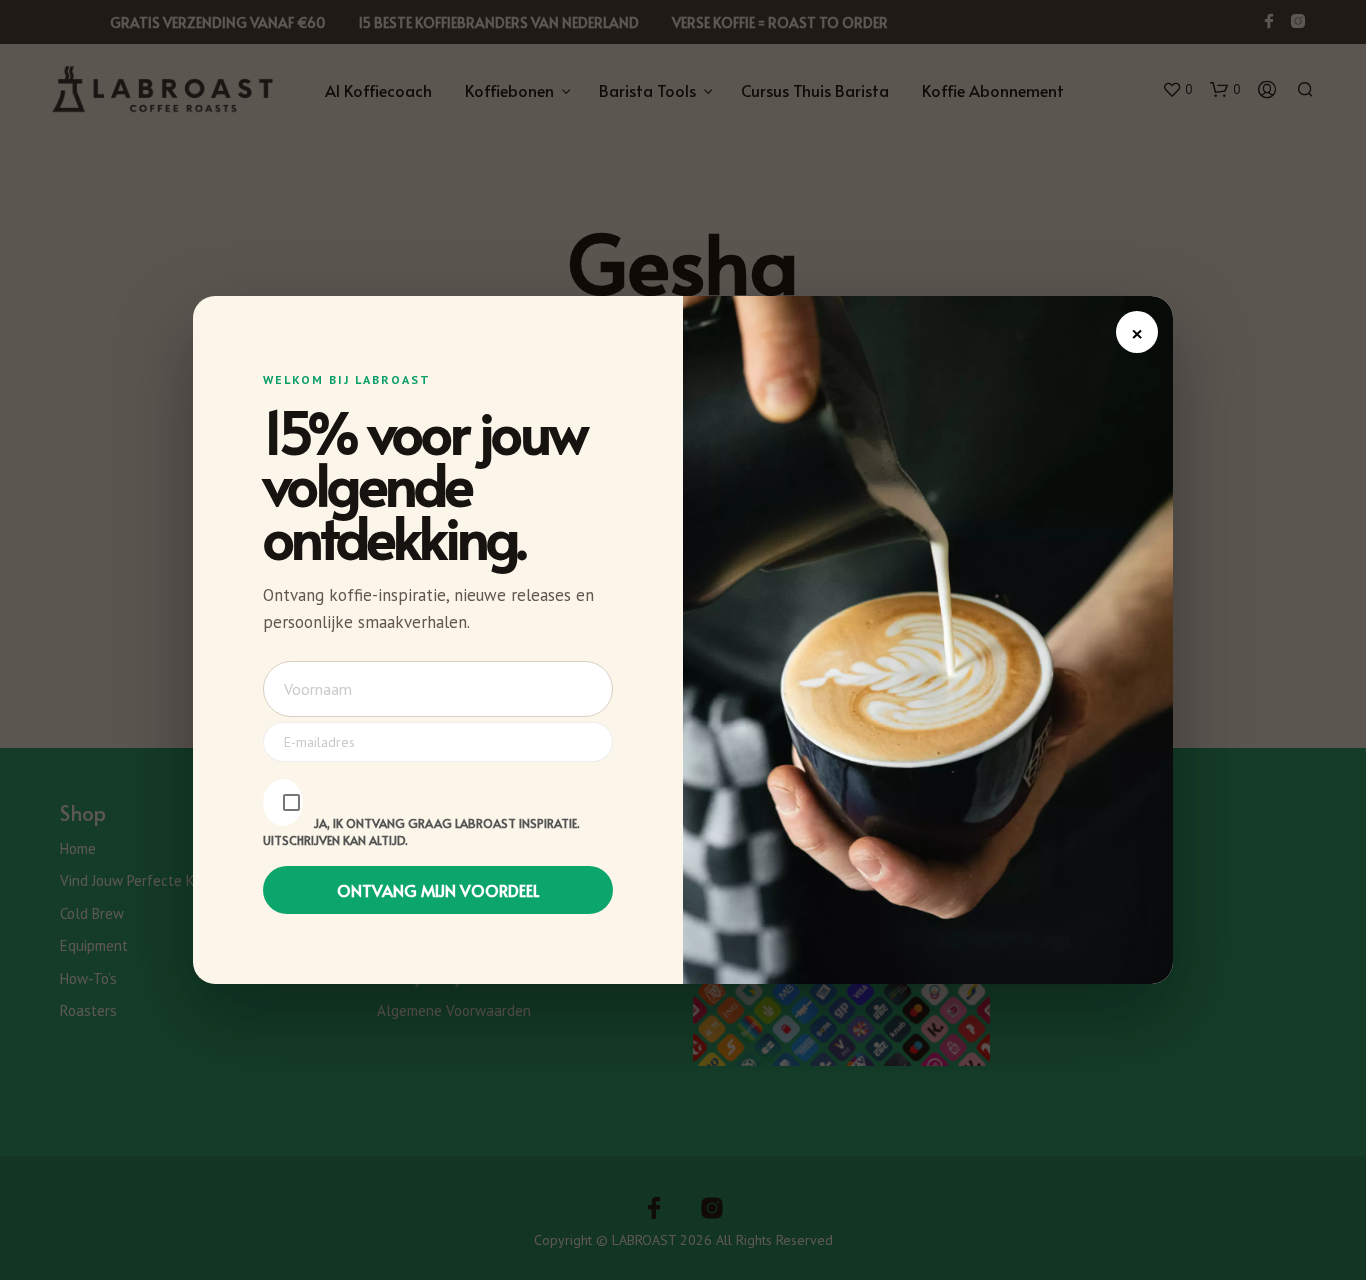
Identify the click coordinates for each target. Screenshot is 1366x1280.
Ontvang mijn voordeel (438, 890)
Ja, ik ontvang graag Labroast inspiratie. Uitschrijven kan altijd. (421, 831)
